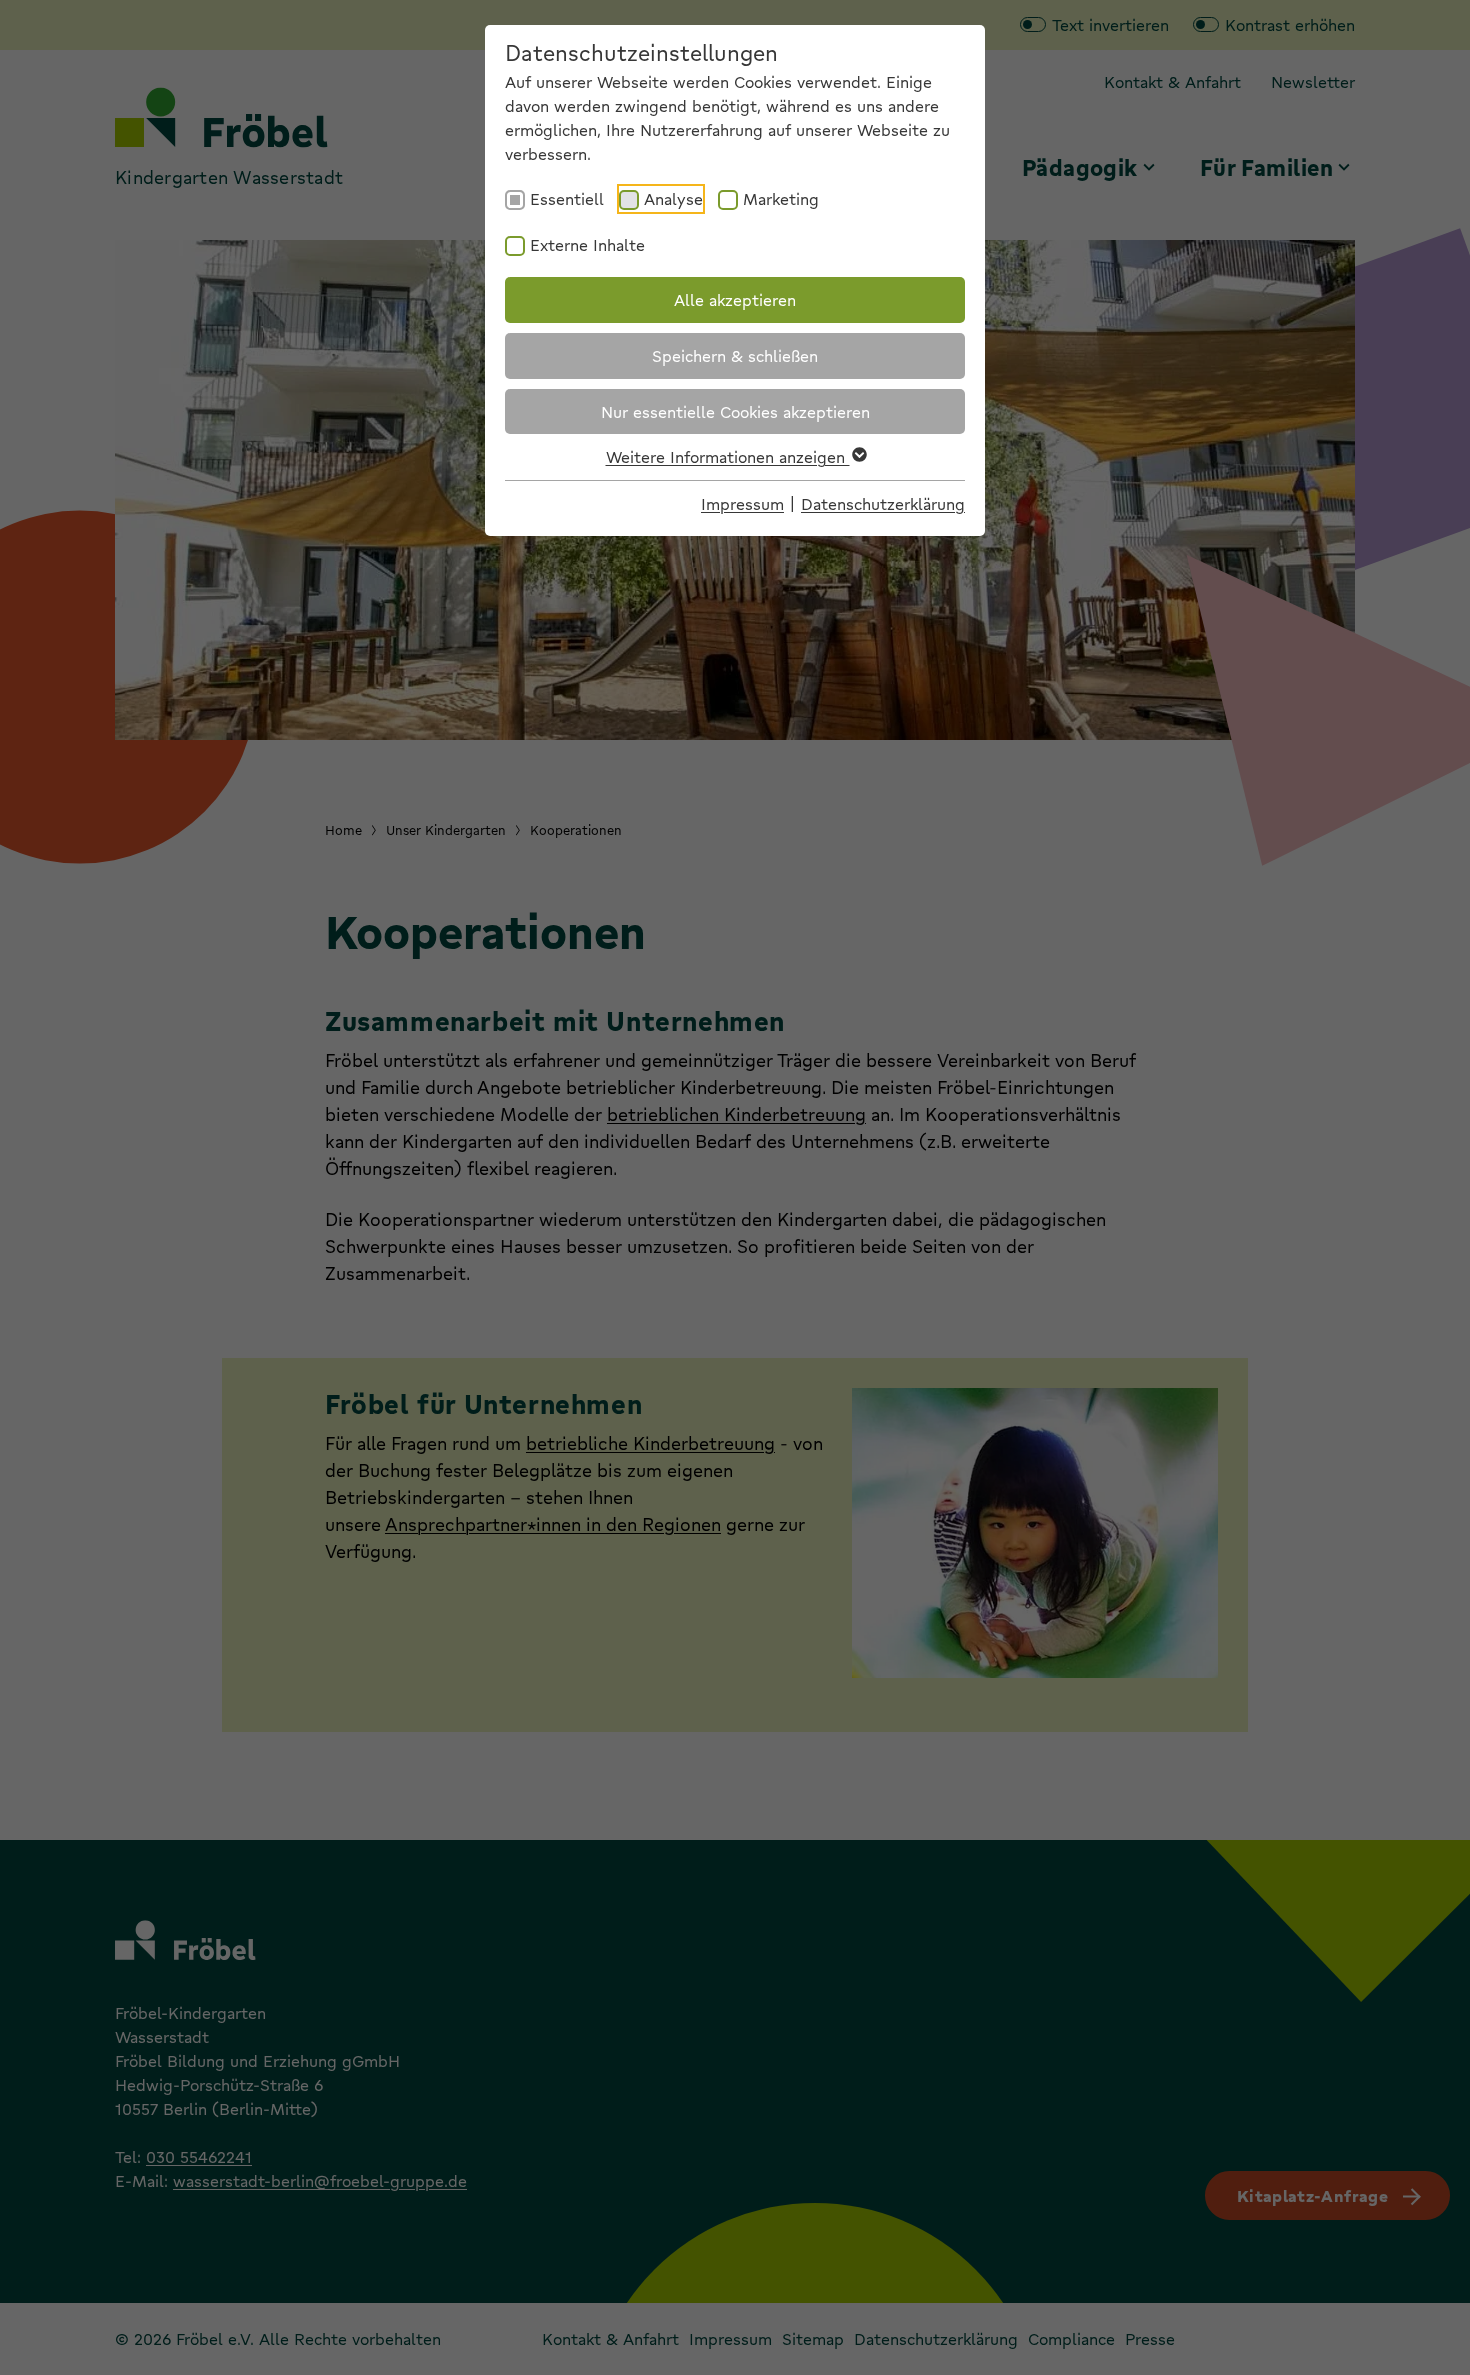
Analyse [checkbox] (673, 198)
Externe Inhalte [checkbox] (587, 244)
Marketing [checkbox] (781, 198)
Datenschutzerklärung (883, 503)
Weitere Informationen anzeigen (728, 456)
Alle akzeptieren (735, 299)
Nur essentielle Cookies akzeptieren (735, 411)
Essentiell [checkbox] (567, 198)
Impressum (742, 503)
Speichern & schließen (735, 355)
